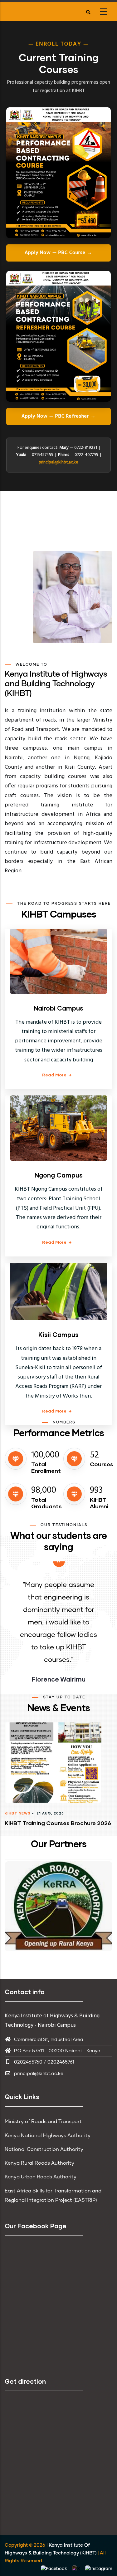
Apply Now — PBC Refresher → (59, 416)
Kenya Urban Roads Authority (41, 2177)
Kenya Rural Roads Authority (39, 2163)
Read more (54, 1075)
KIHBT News (18, 1813)
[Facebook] (55, 2569)
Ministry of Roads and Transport (43, 2122)
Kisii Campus (58, 1335)
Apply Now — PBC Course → (58, 253)
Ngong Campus (59, 1175)
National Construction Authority (44, 2149)
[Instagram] (99, 2569)
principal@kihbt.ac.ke (58, 462)
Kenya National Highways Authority (48, 2136)
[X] (77, 2569)
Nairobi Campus (58, 1008)
